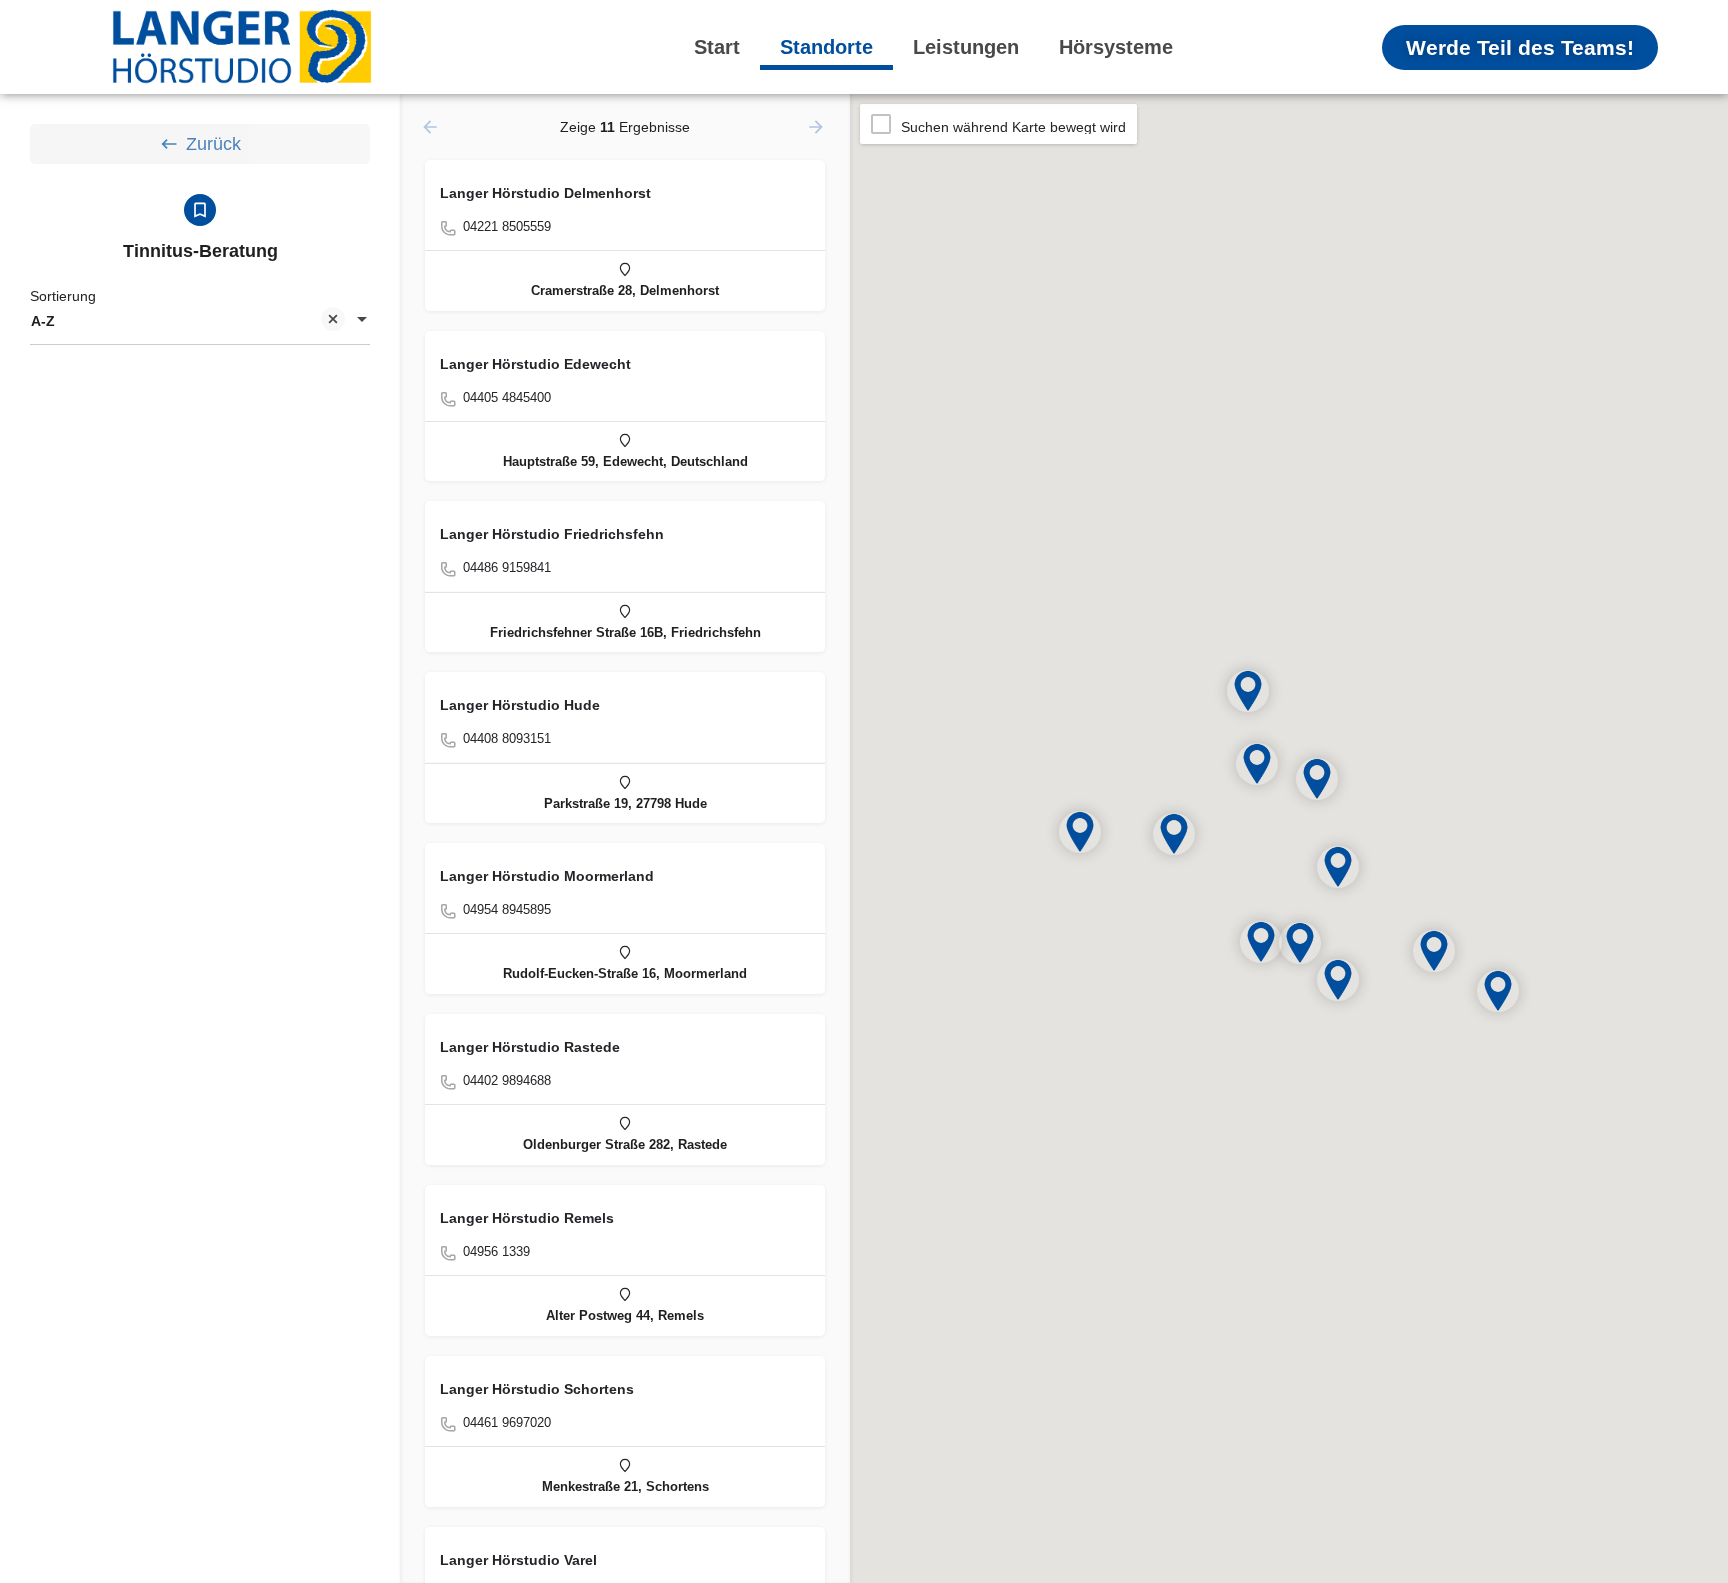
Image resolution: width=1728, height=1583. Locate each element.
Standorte (826, 47)
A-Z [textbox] (43, 321)
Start (717, 47)
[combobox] (200, 321)
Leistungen (966, 47)
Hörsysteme (1116, 47)
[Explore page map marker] (1498, 991)
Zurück (213, 144)
